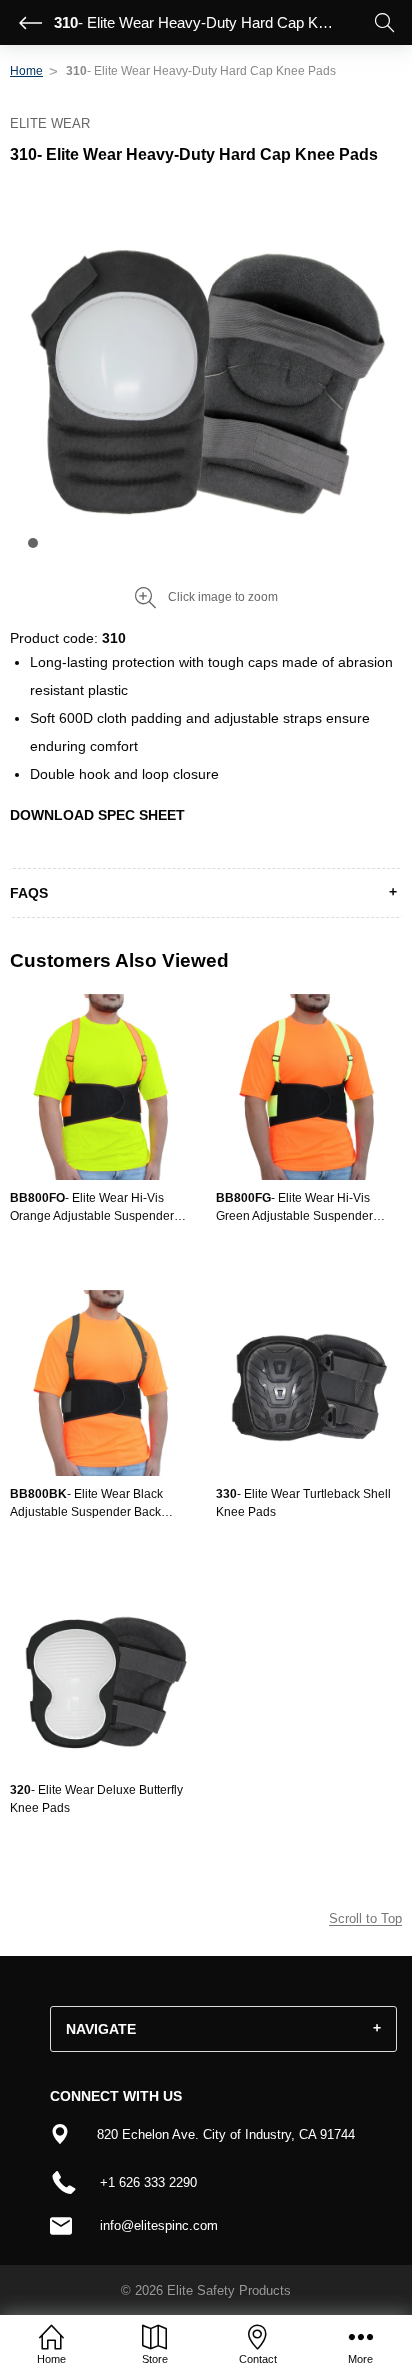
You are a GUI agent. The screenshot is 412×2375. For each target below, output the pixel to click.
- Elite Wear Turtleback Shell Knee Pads (303, 1503)
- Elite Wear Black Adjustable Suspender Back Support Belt (86, 1504)
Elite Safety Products (229, 2290)
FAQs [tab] (29, 893)
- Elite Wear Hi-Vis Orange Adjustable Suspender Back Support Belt (92, 1208)
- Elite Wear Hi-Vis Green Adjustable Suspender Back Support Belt (294, 1208)
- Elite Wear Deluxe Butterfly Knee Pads (96, 1799)
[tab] (223, 2029)
